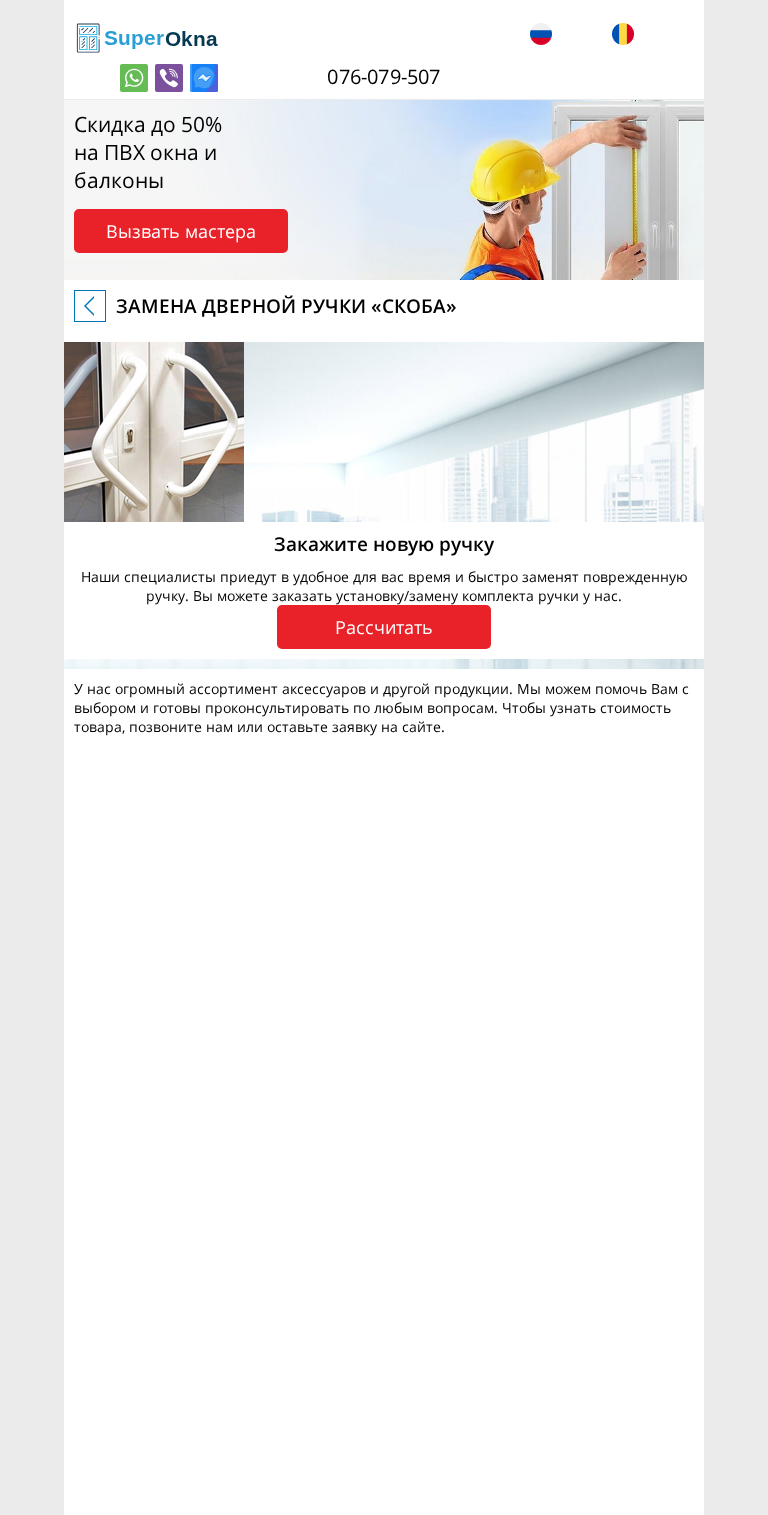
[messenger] (204, 78)
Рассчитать (384, 627)
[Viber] (169, 78)
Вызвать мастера (181, 231)
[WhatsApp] (134, 78)
